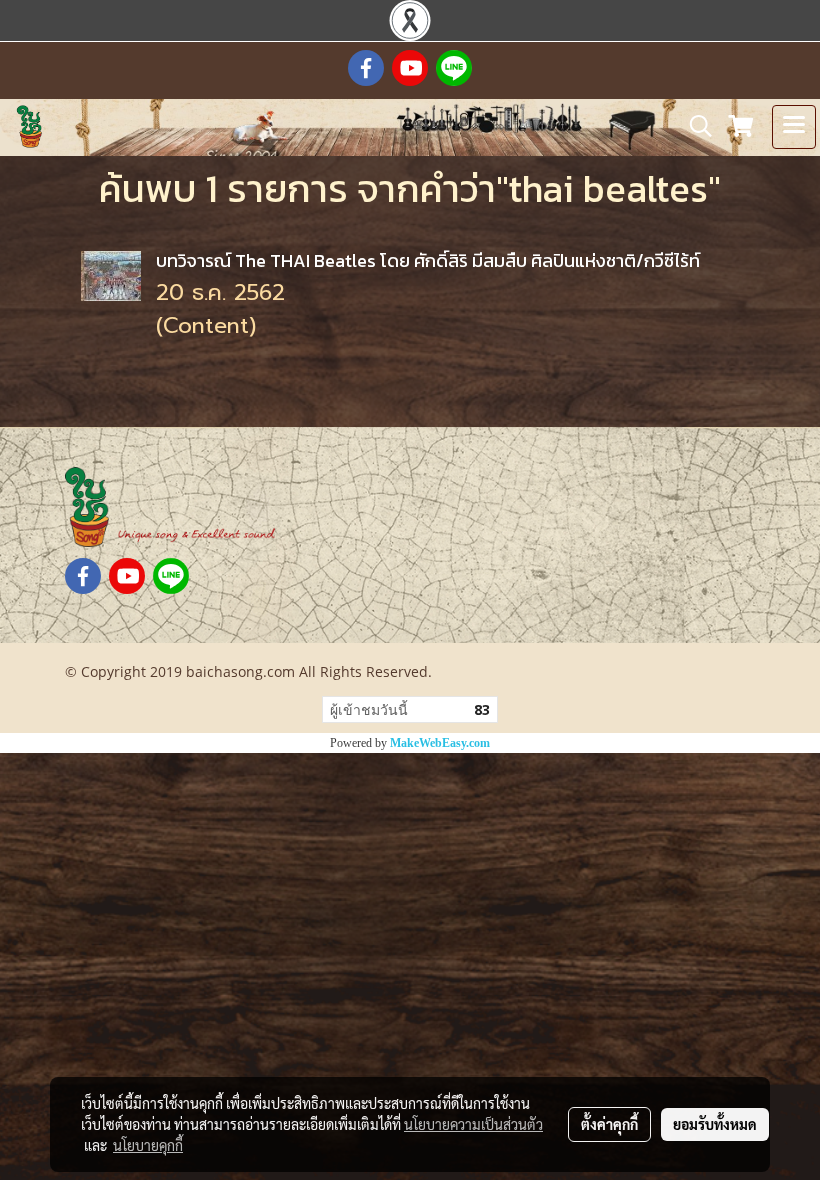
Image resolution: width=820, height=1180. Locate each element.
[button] (694, 126)
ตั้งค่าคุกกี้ (609, 1124)
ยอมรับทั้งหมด (715, 1124)
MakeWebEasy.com (440, 743)
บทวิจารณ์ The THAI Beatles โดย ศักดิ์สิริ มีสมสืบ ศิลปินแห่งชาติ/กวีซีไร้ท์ (428, 260)
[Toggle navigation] (794, 127)
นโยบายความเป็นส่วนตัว (473, 1124)
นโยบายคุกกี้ (148, 1145)
